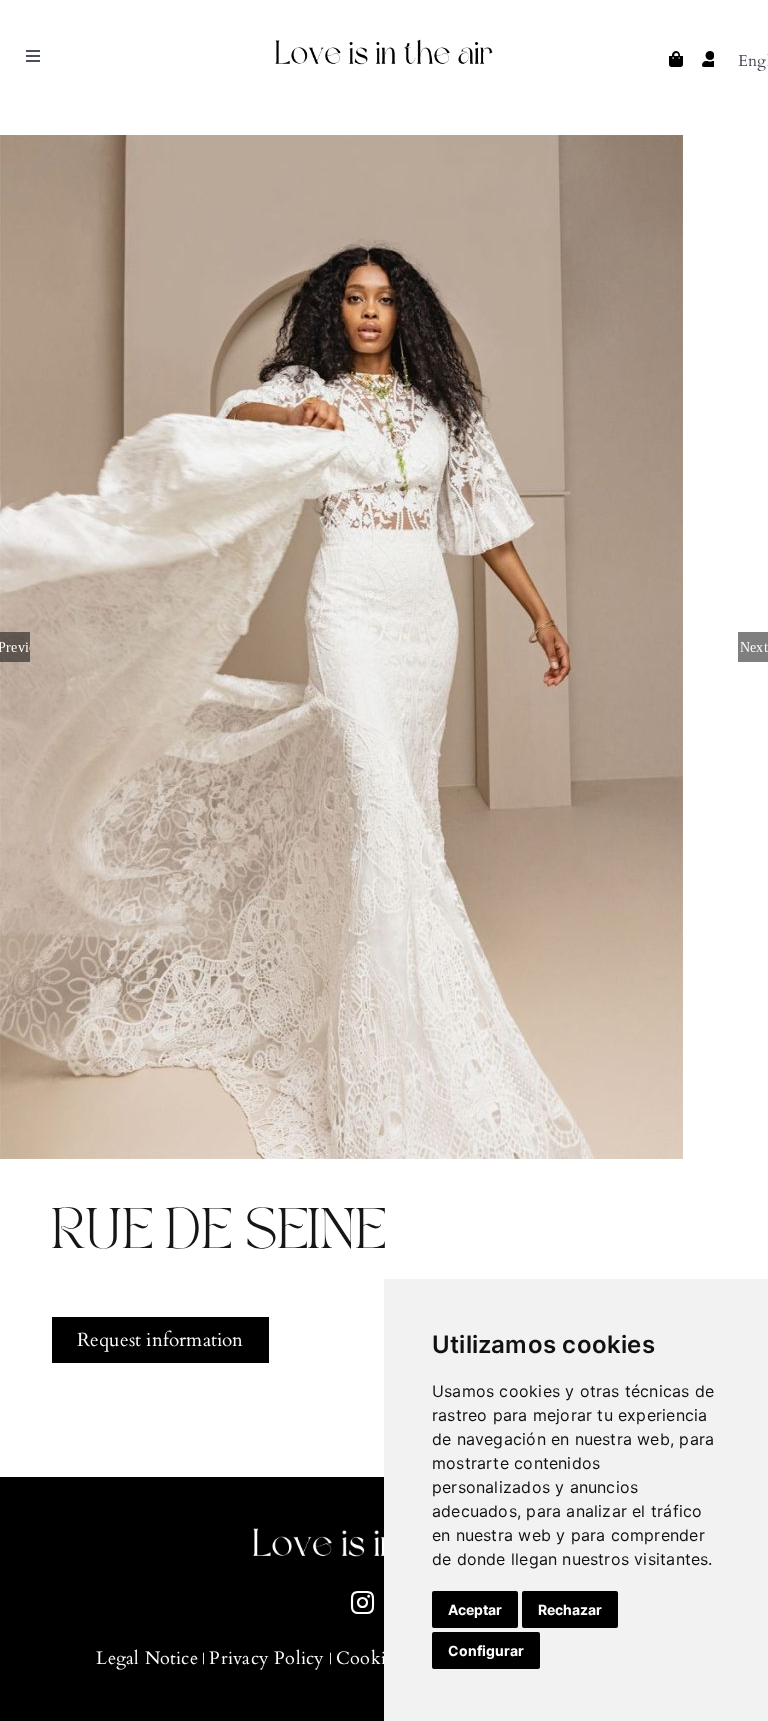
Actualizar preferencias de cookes (30, 1691)
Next (754, 647)
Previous (15, 647)
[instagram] (362, 1602)
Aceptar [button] (475, 1609)
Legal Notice (147, 1658)
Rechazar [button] (570, 1609)
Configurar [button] (486, 1650)
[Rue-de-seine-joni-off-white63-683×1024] (384, 647)
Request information (160, 1340)
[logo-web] (384, 43)
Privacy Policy (266, 1658)
